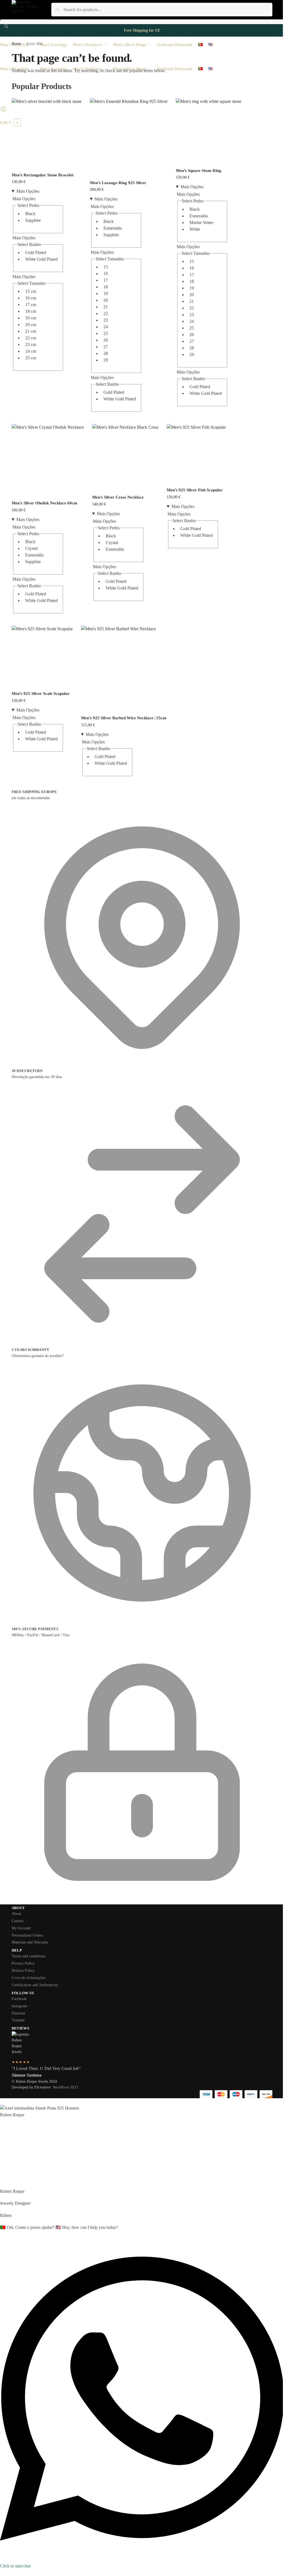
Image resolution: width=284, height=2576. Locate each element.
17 (106, 280)
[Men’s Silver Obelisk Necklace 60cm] (48, 460)
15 (106, 267)
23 (106, 320)
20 (106, 300)
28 (106, 353)
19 (106, 294)
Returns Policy (23, 1971)
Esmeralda (113, 228)
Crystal (31, 548)
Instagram (19, 2006)
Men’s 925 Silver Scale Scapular (41, 693)
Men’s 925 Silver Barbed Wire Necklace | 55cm (124, 718)
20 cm (31, 325)
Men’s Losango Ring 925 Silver (118, 183)
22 (106, 313)
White (195, 229)
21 (106, 307)
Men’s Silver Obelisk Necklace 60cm (45, 503)
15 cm (31, 291)
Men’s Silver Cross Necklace (118, 497)
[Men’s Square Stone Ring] (209, 131)
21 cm (31, 331)
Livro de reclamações (28, 1978)
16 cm (31, 298)
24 (106, 327)
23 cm (31, 345)
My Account (21, 1928)
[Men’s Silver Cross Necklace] (125, 457)
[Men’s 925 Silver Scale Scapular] (42, 656)
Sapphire (33, 220)
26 (106, 340)
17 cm (31, 305)
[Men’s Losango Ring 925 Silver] (129, 137)
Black (30, 214)
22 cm (31, 338)
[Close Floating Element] (2, 2103)
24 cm (31, 351)
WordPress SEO (65, 2087)
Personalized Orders (27, 1935)
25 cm (31, 358)
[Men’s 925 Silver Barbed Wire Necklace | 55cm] (124, 668)
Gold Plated (36, 252)
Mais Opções (28, 191)
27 (106, 347)
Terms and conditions (28, 1956)
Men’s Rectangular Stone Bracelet (43, 175)
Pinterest (18, 2013)
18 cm (31, 311)
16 (106, 274)
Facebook (19, 1999)
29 (106, 360)
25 (106, 333)
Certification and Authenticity (35, 1985)
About (17, 1914)
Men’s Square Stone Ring (199, 171)
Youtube (18, 2020)
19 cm (31, 318)
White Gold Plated (41, 259)
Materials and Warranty (30, 1942)
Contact (18, 1921)
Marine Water (201, 223)
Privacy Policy (23, 1963)
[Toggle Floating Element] (2, 2573)
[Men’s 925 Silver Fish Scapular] (196, 454)
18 (106, 287)
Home (16, 44)
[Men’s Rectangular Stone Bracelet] (47, 133)
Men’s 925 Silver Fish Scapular (195, 490)
